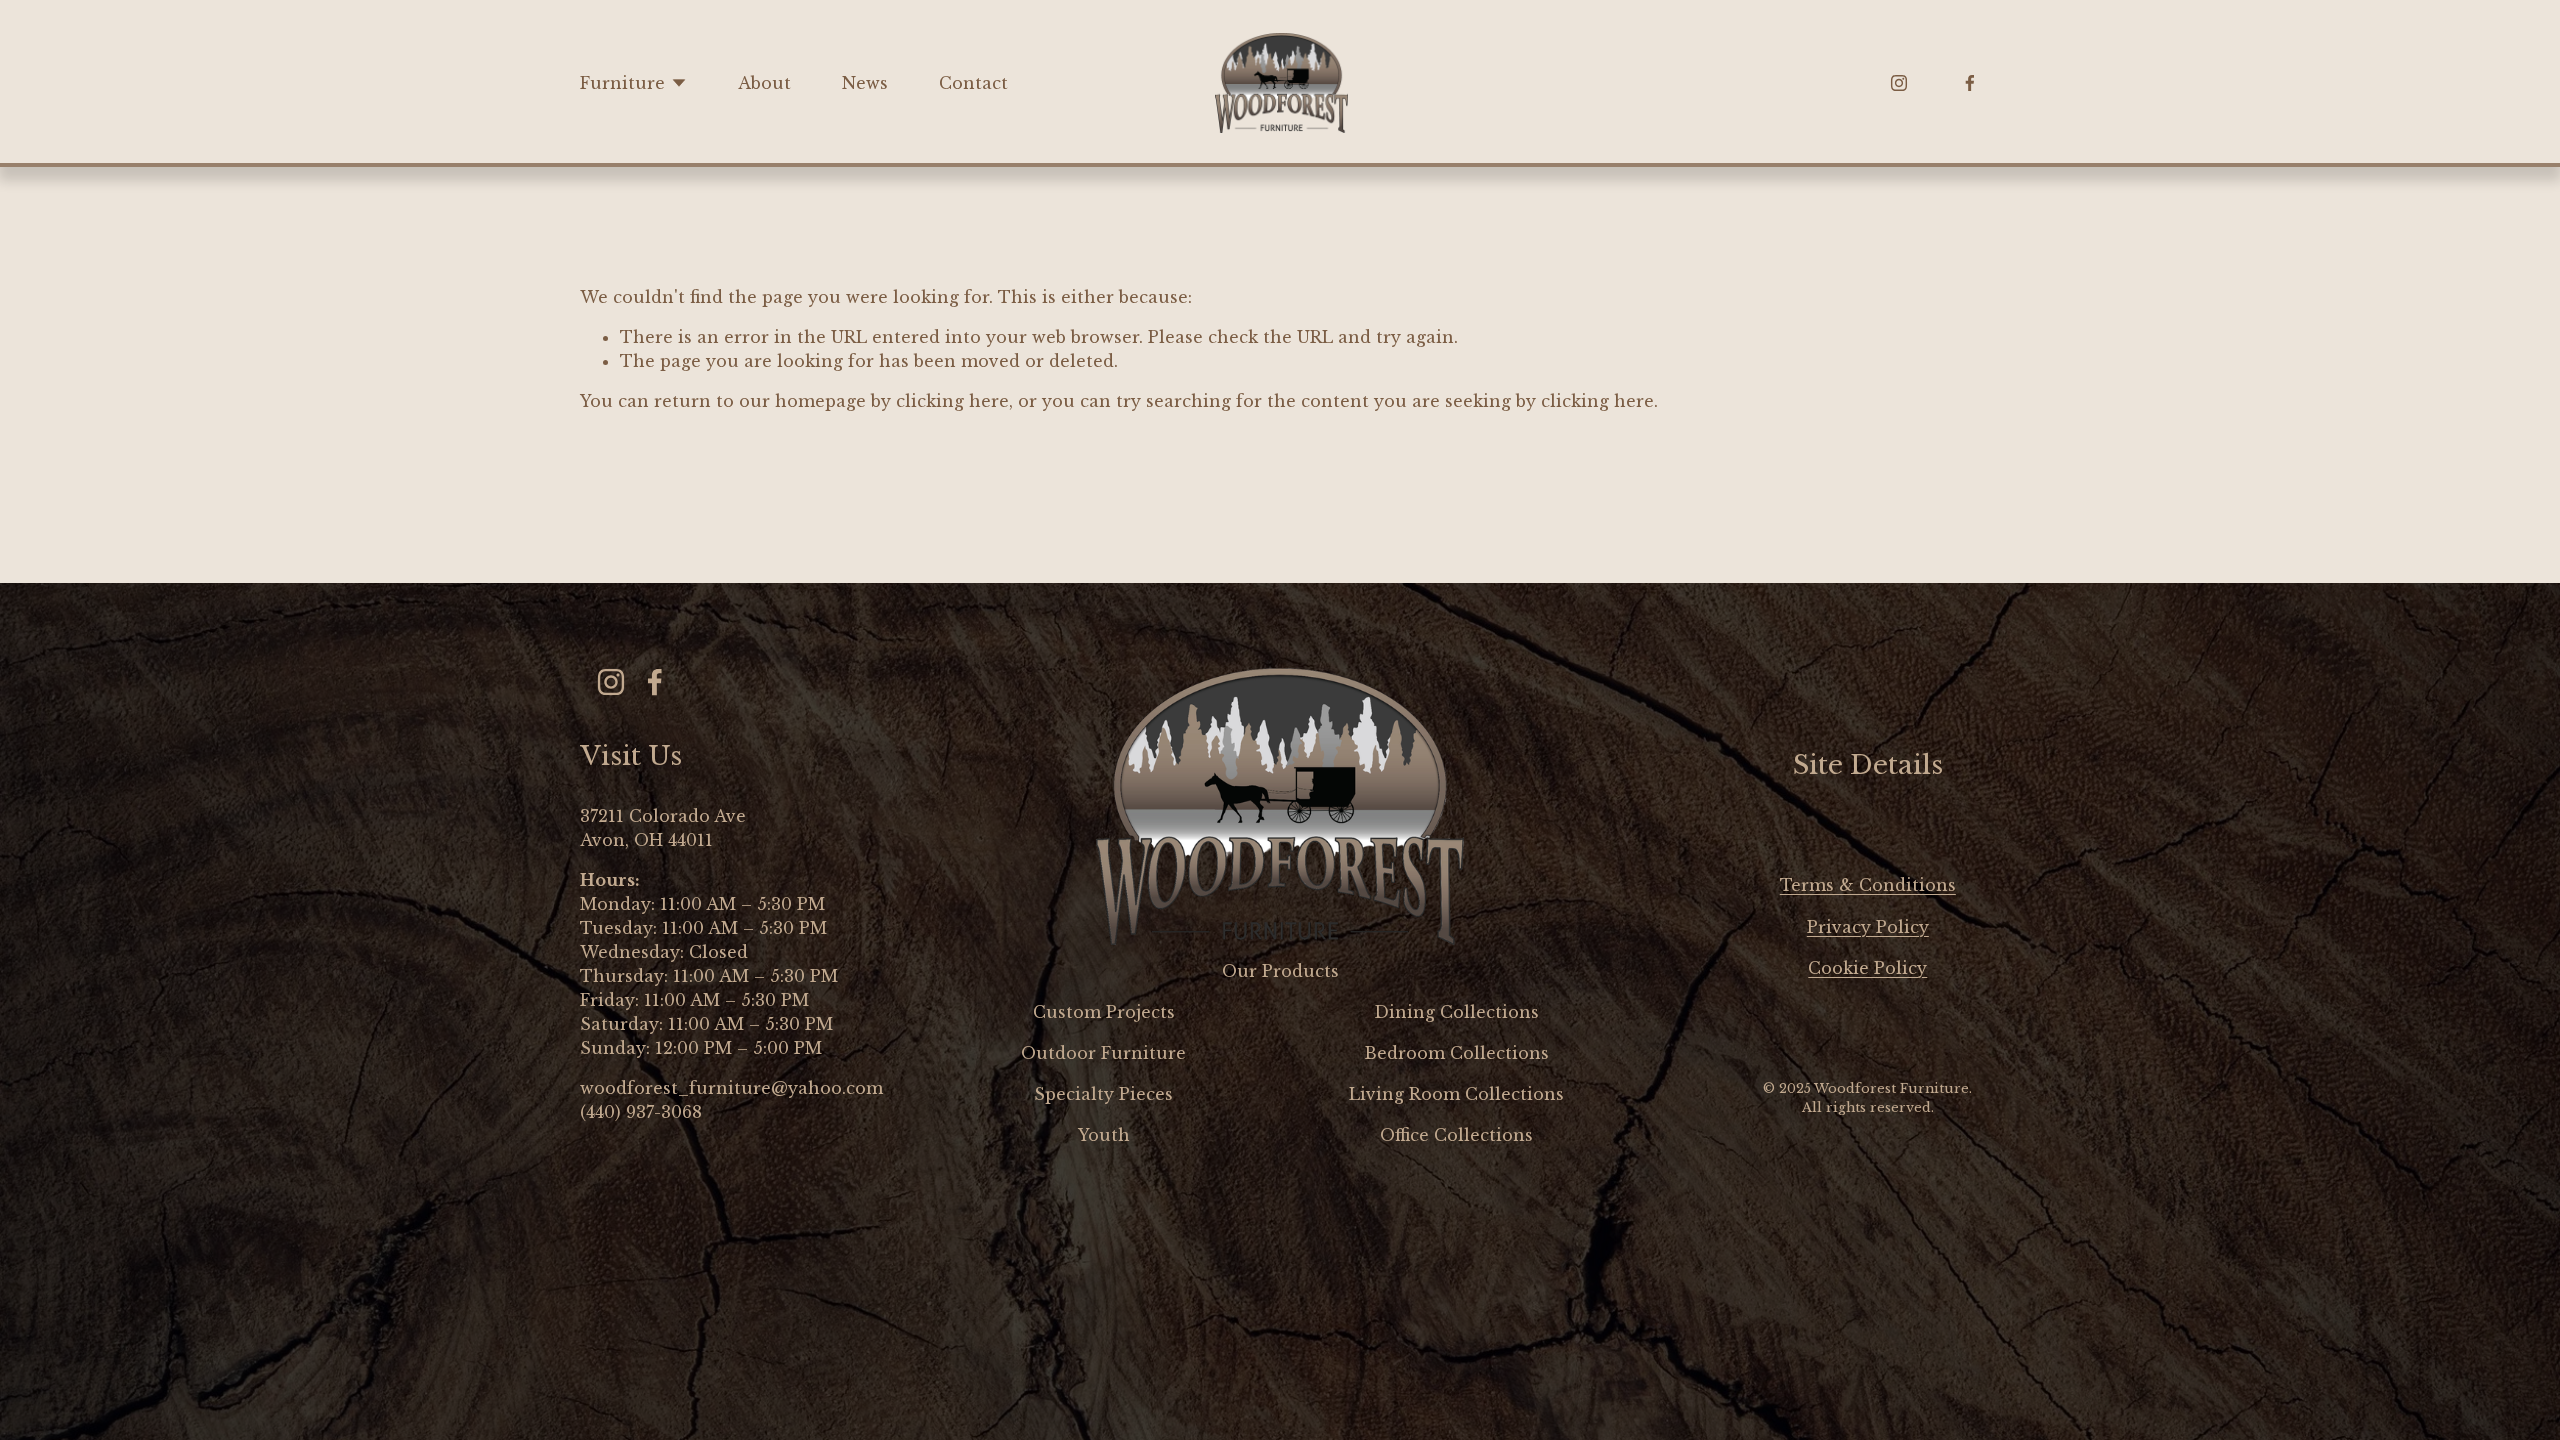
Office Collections (1456, 1135)
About (764, 83)
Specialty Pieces (1103, 1094)
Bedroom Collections (1456, 1053)
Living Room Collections (1456, 1094)
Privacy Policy (1868, 927)
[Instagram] (1899, 83)
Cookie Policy (1867, 968)
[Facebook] (1970, 83)
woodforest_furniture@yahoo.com (731, 1088)
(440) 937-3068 (641, 1112)
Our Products (1280, 971)
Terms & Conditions (1868, 885)
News (865, 83)
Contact (973, 83)
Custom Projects (1104, 1012)
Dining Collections (1456, 1012)
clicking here (952, 401)
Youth (1104, 1135)
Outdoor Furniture (1103, 1053)
